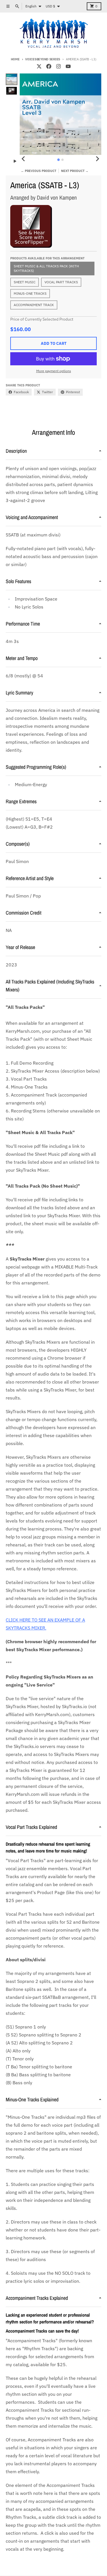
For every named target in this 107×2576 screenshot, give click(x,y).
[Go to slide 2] (62, 160)
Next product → (75, 171)
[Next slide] (97, 159)
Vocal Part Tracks (61, 282)
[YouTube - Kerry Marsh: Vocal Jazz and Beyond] (68, 66)
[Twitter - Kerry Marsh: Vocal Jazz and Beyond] (39, 66)
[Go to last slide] (24, 159)
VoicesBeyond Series (43, 59)
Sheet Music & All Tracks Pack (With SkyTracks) (46, 268)
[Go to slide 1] (59, 160)
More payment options (54, 371)
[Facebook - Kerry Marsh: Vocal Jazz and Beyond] (49, 66)
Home (15, 59)
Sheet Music (25, 282)
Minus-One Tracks (30, 293)
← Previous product (39, 171)
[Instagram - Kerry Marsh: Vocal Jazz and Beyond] (58, 66)
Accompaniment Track (34, 305)
